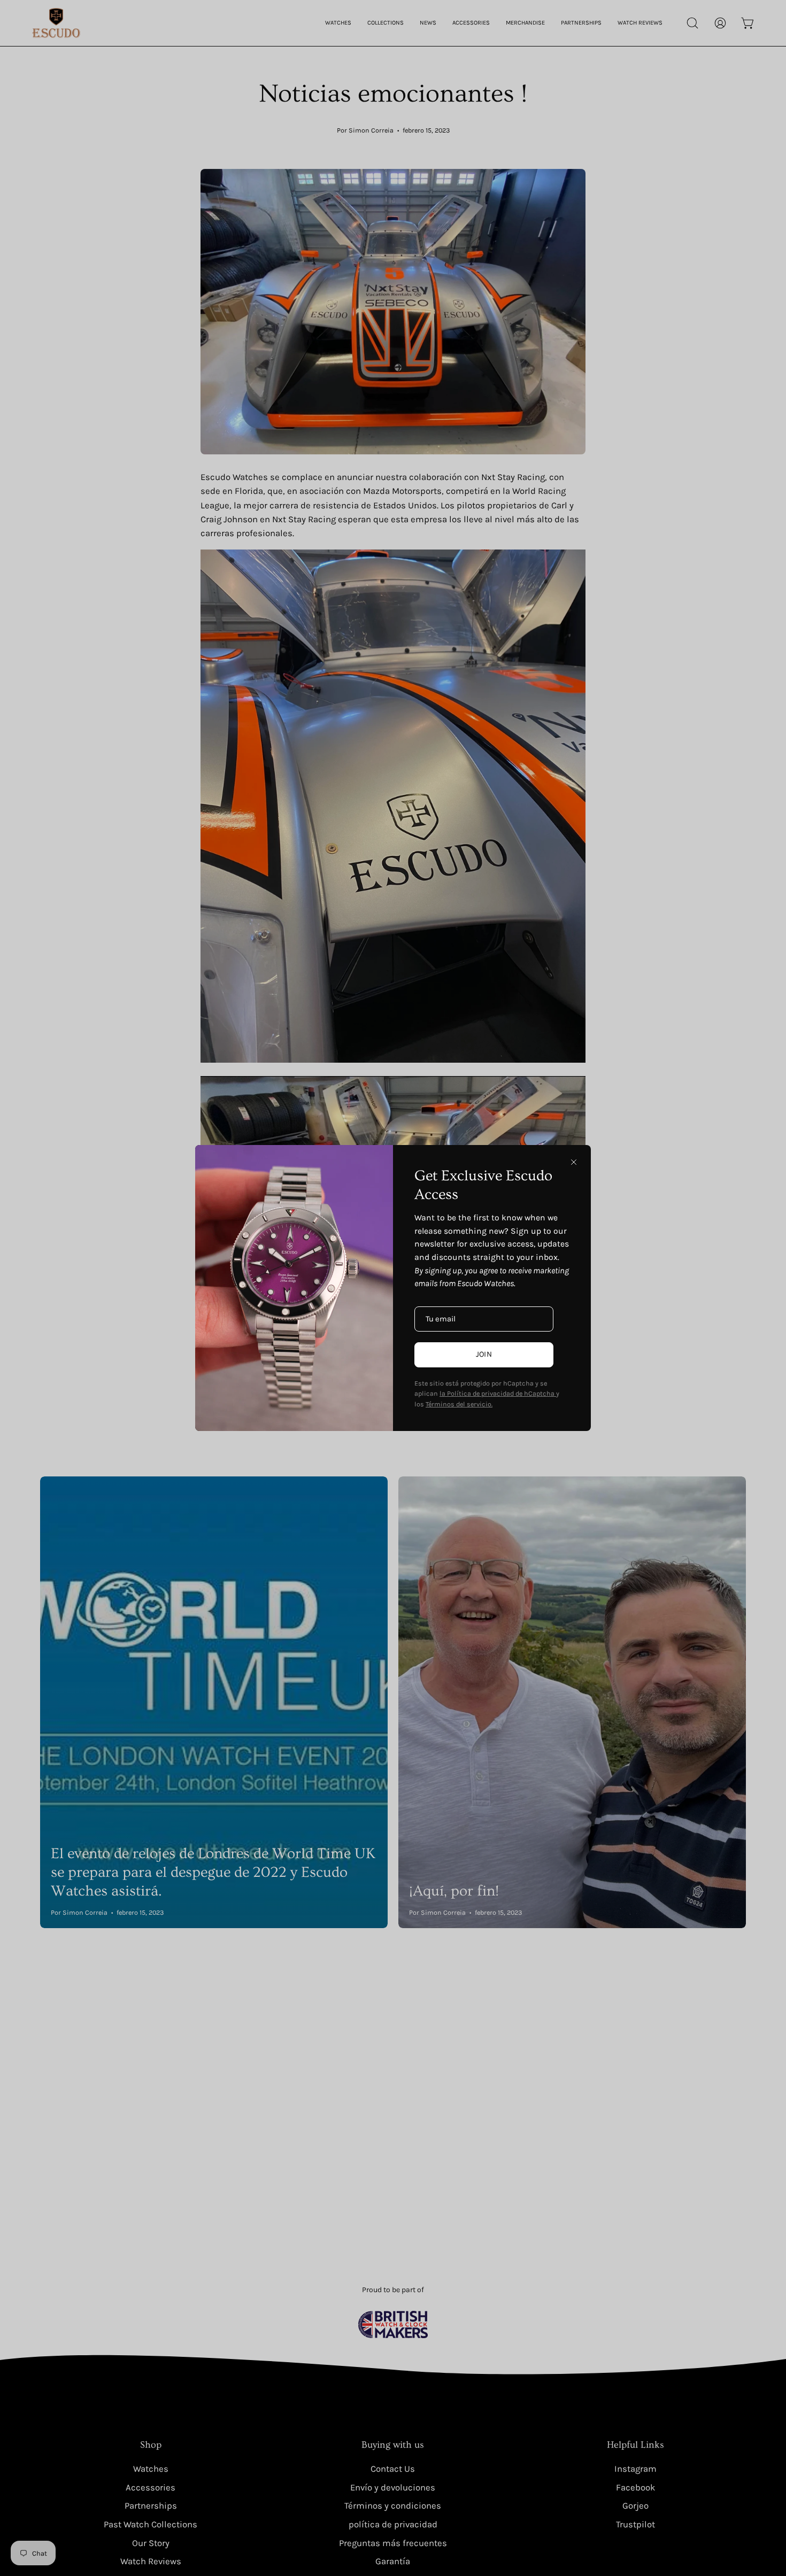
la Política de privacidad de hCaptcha (498, 1393)
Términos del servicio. (459, 1404)
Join (484, 1354)
